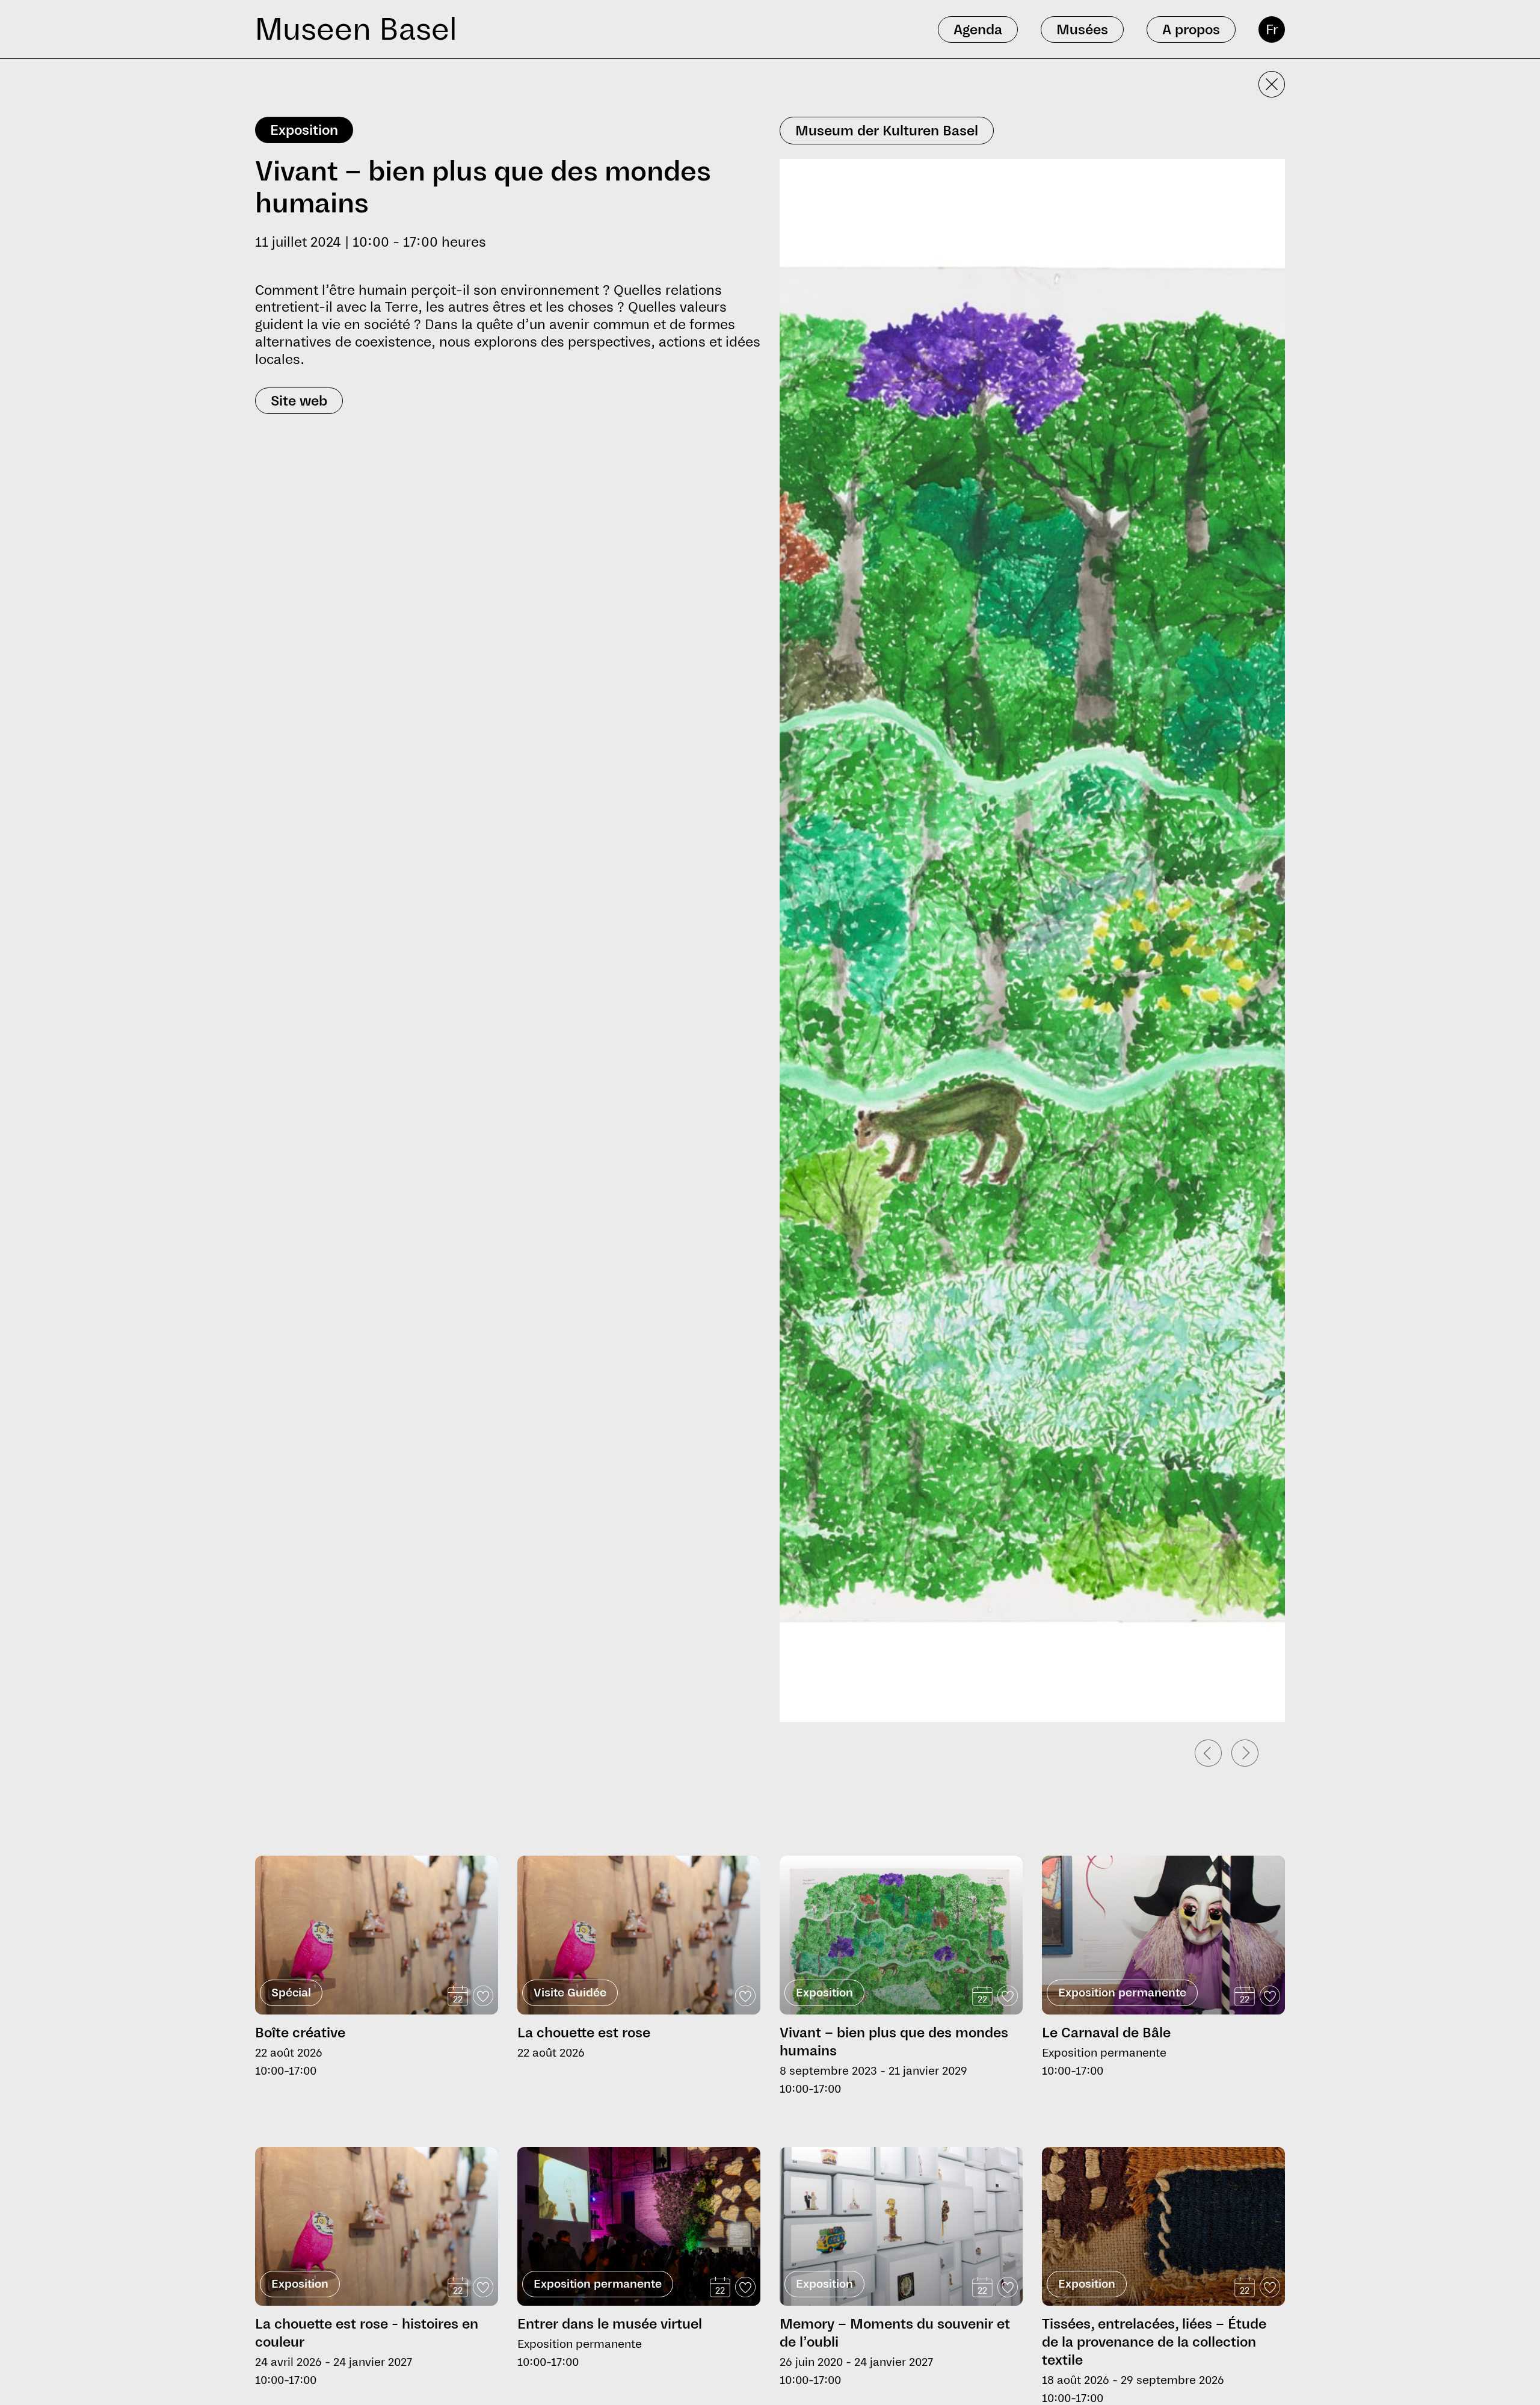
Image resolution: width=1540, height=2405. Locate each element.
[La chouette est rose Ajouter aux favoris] (745, 1996)
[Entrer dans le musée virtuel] (639, 2226)
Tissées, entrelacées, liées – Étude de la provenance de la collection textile (1154, 2342)
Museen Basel (356, 29)
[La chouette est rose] (639, 1935)
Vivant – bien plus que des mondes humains (894, 2042)
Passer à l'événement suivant (318, 1851)
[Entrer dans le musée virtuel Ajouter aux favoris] (745, 2287)
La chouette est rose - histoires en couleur (367, 2333)
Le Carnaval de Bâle (1106, 2033)
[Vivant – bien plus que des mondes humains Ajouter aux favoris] (1008, 1996)
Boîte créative (300, 2033)
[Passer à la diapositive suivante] (1245, 1753)
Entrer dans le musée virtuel (610, 2324)
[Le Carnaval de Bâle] (1163, 1935)
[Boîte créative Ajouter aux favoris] (483, 1996)
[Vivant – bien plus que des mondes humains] (901, 1947)
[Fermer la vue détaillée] (1272, 84)
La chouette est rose (584, 2033)
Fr (1272, 29)
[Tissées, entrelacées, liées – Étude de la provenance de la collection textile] (1163, 2226)
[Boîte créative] (377, 1935)
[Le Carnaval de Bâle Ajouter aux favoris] (1270, 1996)
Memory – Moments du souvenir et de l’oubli (895, 2333)
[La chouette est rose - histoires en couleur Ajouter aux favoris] (483, 2287)
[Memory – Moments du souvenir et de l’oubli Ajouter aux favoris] (1008, 2287)
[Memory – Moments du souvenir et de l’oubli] (901, 2226)
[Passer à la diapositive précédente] (1208, 1753)
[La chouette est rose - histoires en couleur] (377, 2226)
